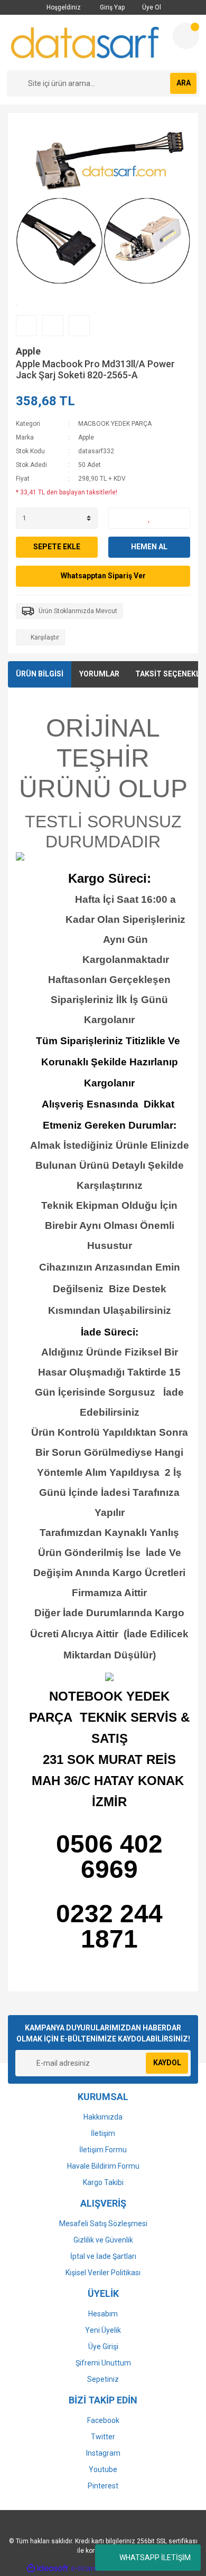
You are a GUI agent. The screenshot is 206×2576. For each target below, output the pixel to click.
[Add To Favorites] (149, 518)
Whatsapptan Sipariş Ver (103, 576)
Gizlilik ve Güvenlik (103, 2240)
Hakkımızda (103, 2117)
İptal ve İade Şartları (103, 2256)
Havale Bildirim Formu (103, 2166)
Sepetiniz (103, 2379)
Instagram (103, 2453)
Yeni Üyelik (103, 2330)
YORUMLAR (99, 674)
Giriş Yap (111, 7)
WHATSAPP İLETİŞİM (155, 2558)
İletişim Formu (103, 2150)
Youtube (103, 2469)
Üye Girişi (103, 2346)
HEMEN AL (149, 547)
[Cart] (186, 36)
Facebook (103, 2420)
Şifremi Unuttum (103, 2363)
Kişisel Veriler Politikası (103, 2273)
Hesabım (103, 2314)
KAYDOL (167, 2063)
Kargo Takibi (103, 2182)
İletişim (103, 2133)
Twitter (103, 2437)
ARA (184, 83)
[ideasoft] (48, 2568)
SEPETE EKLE (57, 547)
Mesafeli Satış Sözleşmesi (103, 2224)
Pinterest (103, 2486)
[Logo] (86, 42)
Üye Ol (151, 7)
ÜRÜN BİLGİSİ (40, 674)
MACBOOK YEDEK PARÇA (115, 424)
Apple (28, 351)
